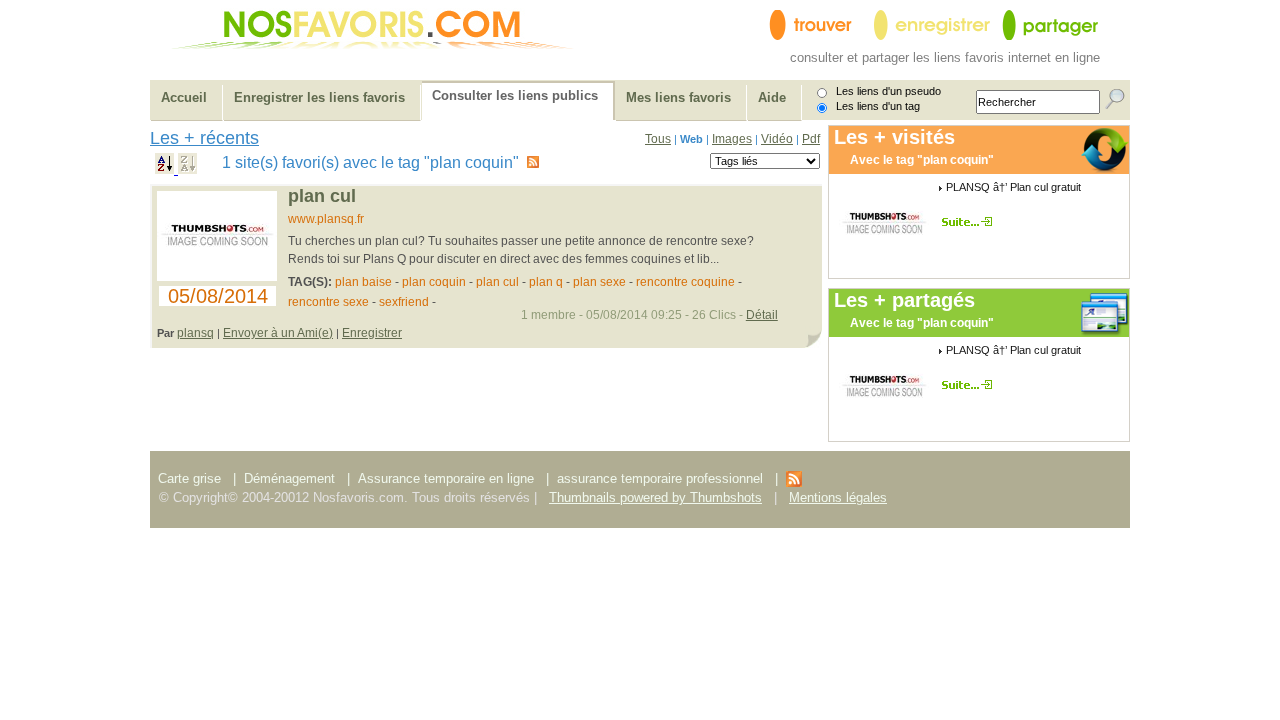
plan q (546, 282)
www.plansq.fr (326, 219)
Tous (658, 139)
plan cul (497, 282)
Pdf (811, 139)
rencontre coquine (685, 282)
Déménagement (289, 478)
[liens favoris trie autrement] (970, 221)
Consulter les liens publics (515, 95)
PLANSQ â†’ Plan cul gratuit (1013, 187)
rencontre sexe (328, 302)
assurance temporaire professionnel (660, 478)
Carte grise (191, 478)
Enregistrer (372, 333)
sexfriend (404, 302)
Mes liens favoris (678, 97)
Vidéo (777, 139)
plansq (195, 333)
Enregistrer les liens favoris (319, 97)
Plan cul (322, 196)
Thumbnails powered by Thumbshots (655, 497)
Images (732, 139)
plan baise (363, 282)
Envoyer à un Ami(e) (278, 333)
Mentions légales (838, 497)
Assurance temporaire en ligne (446, 478)
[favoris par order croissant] (166, 169)
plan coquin (434, 282)
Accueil (184, 97)
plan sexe (599, 282)
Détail (762, 315)
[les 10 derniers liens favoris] (794, 482)
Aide (772, 97)
